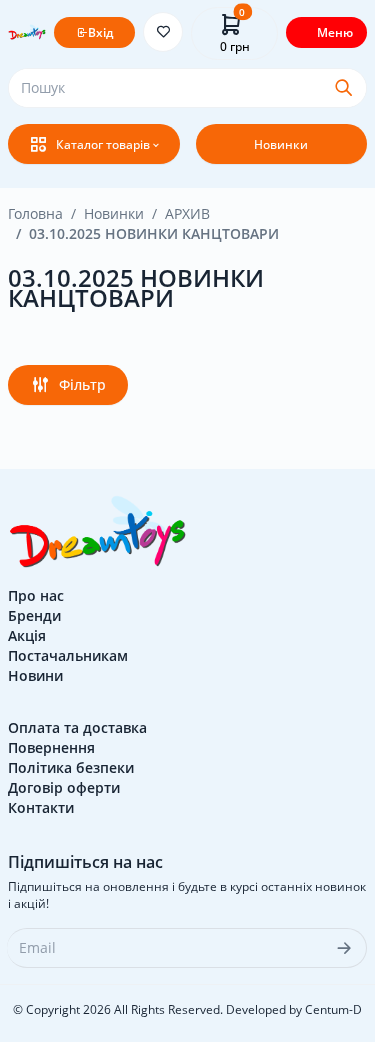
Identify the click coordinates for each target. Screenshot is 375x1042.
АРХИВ (187, 213)
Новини (35, 675)
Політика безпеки (71, 767)
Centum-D (333, 1009)
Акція (27, 635)
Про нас (36, 595)
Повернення (51, 747)
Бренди (34, 615)
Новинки (281, 144)
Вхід (100, 32)
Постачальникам (68, 655)
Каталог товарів (103, 144)
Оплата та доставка (77, 727)
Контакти (41, 807)
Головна (35, 213)
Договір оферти (64, 787)
